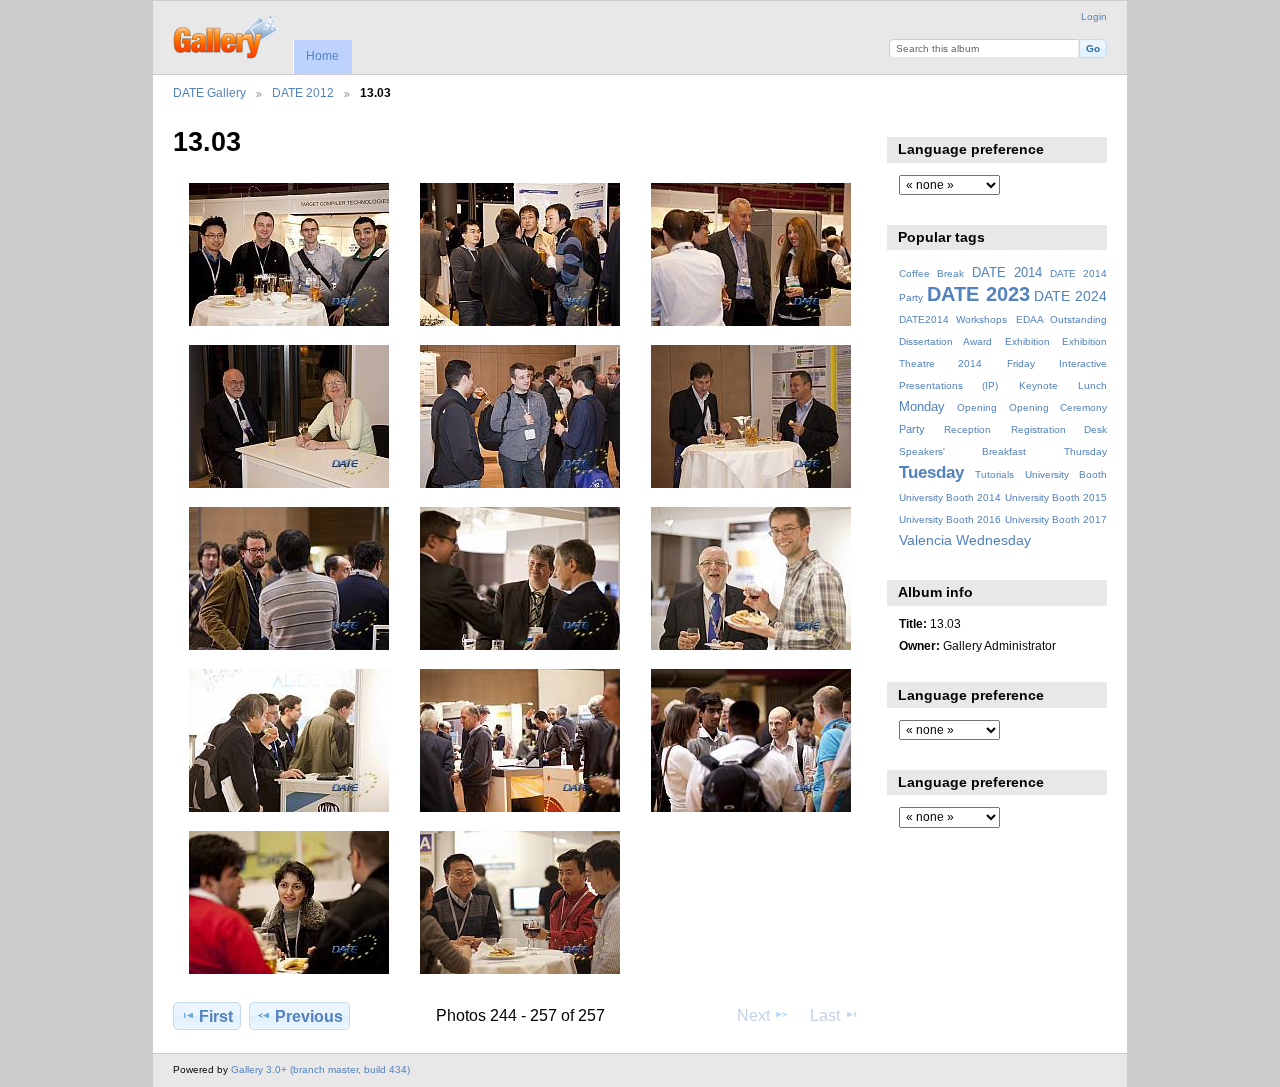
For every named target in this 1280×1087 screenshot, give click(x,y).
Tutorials (994, 474)
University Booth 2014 (950, 497)
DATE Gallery (209, 92)
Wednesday (993, 540)
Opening (977, 407)
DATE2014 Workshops (953, 319)
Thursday (1085, 451)
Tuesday (931, 472)
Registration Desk (1059, 429)
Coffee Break (931, 273)
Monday (922, 407)
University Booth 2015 (1056, 497)
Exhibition (1027, 341)
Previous (309, 1016)
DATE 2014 (1007, 273)
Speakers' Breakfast (962, 451)
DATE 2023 (978, 294)
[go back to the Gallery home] (226, 35)
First (216, 1016)
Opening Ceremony (1058, 407)
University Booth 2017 (1056, 519)
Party (912, 429)
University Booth (1066, 474)
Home (322, 56)
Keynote (1038, 385)
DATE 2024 (1070, 296)
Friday (1021, 363)
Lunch (1092, 385)
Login (1094, 16)
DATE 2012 (303, 92)
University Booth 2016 (950, 519)
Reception (967, 429)
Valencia (925, 540)
